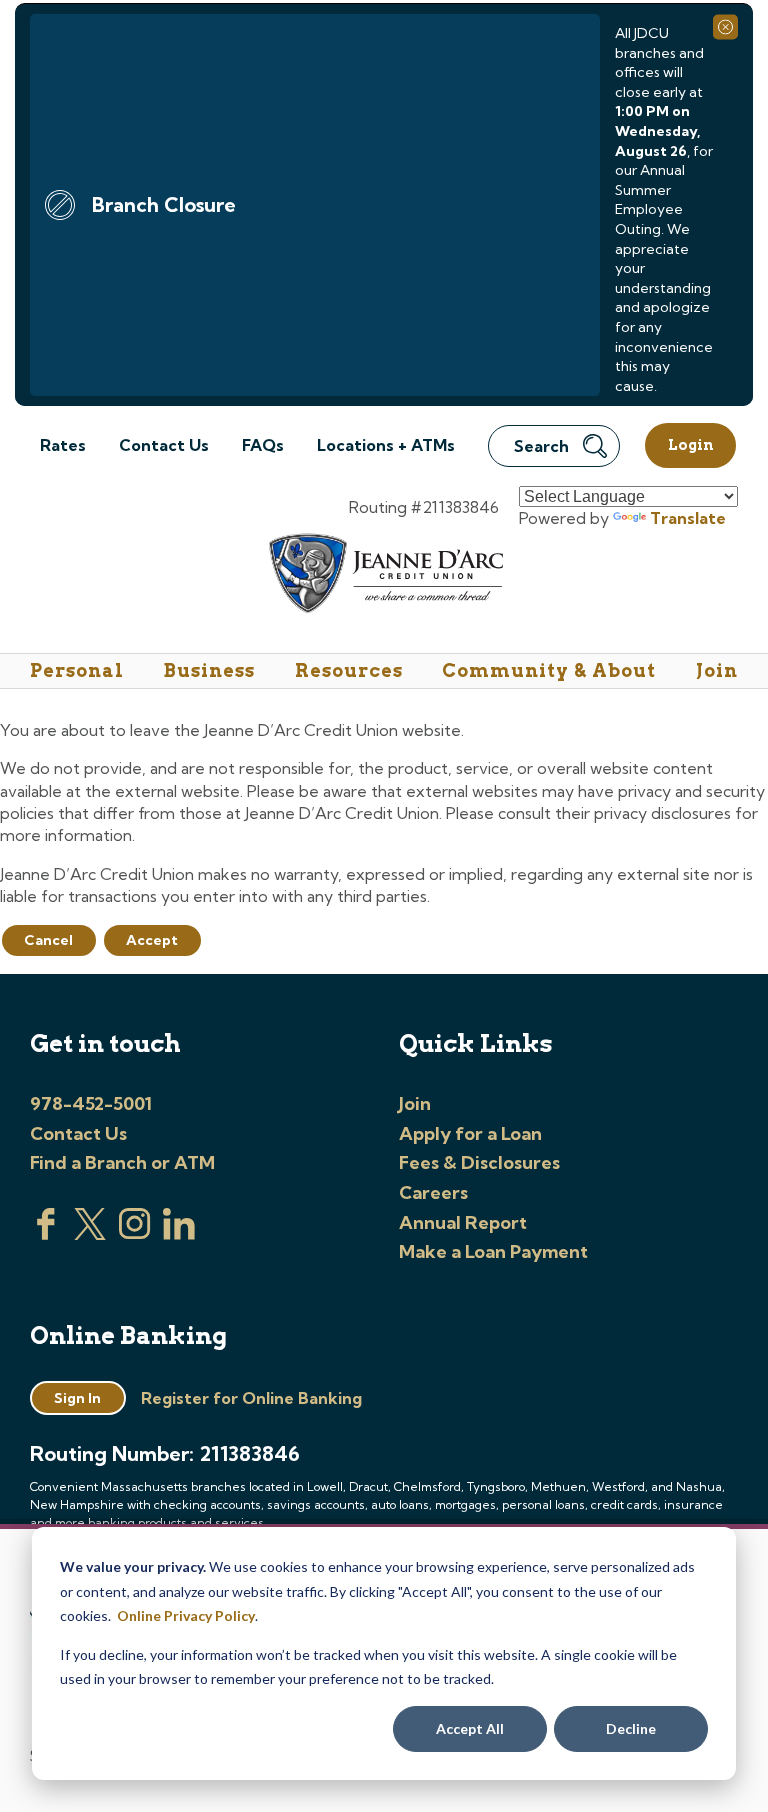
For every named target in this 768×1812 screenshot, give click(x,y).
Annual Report (463, 1222)
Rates (63, 445)
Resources (349, 670)
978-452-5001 (91, 1103)
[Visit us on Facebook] (46, 1234)
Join (717, 670)
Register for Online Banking (251, 1398)
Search (541, 446)
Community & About (549, 670)
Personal (77, 670)
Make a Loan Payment (493, 1251)
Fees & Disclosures (479, 1162)
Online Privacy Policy (186, 1615)
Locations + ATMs (386, 445)
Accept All (470, 1728)
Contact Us (164, 445)
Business (209, 670)
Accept (152, 940)
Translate (688, 518)
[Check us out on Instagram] (135, 1234)
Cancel (48, 940)
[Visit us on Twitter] (90, 1234)
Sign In (77, 1398)
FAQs (263, 445)
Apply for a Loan (470, 1133)
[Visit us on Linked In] (179, 1234)
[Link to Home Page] (384, 576)
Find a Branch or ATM (122, 1162)
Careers (433, 1192)
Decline (631, 1728)
